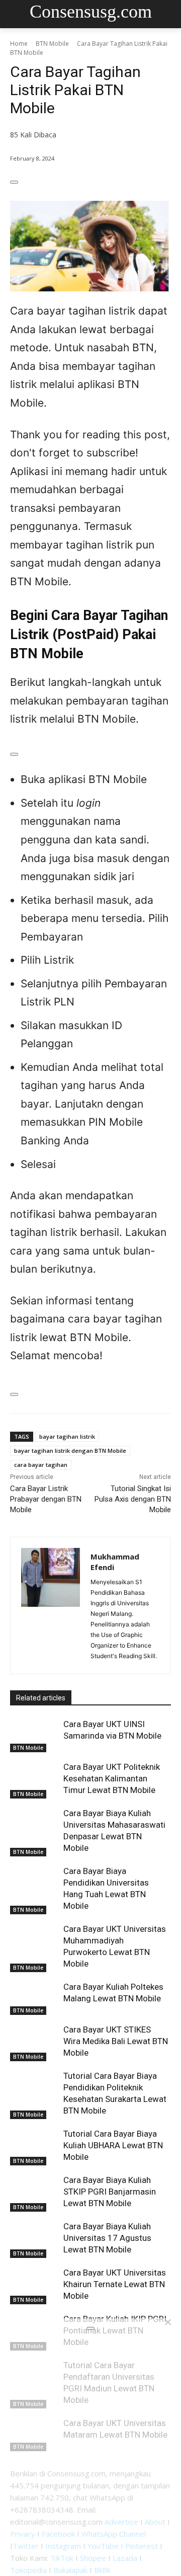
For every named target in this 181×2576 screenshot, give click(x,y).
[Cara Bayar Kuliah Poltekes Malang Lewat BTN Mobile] (34, 1998)
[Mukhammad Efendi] (51, 1606)
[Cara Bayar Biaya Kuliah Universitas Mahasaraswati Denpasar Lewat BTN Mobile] (34, 1824)
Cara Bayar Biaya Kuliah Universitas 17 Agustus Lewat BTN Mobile (107, 2238)
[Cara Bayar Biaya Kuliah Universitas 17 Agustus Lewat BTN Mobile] (34, 2238)
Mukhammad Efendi (115, 1562)
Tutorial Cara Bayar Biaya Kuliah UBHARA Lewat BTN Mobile (113, 2145)
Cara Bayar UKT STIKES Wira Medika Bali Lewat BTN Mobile (116, 2041)
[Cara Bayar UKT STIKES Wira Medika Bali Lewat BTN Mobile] (34, 2041)
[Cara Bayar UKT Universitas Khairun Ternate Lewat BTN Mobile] (34, 2284)
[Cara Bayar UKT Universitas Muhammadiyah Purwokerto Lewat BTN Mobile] (34, 1940)
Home (19, 44)
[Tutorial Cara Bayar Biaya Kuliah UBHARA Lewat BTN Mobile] (34, 2145)
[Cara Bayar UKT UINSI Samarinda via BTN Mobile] (34, 1735)
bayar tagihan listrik (67, 1436)
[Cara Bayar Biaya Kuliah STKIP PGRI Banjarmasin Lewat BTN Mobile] (34, 2191)
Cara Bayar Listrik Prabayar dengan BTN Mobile (46, 1499)
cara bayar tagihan (41, 1465)
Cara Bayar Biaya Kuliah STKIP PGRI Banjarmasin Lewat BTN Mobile (110, 2192)
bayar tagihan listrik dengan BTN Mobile (70, 1451)
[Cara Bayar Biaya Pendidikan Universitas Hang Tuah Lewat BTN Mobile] (34, 1882)
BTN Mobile (52, 44)
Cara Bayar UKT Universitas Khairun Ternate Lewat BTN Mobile (115, 2284)
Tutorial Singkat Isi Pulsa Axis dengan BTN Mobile (133, 1499)
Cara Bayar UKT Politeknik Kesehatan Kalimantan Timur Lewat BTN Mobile (112, 1778)
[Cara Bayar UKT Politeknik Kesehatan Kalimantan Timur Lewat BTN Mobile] (34, 1778)
